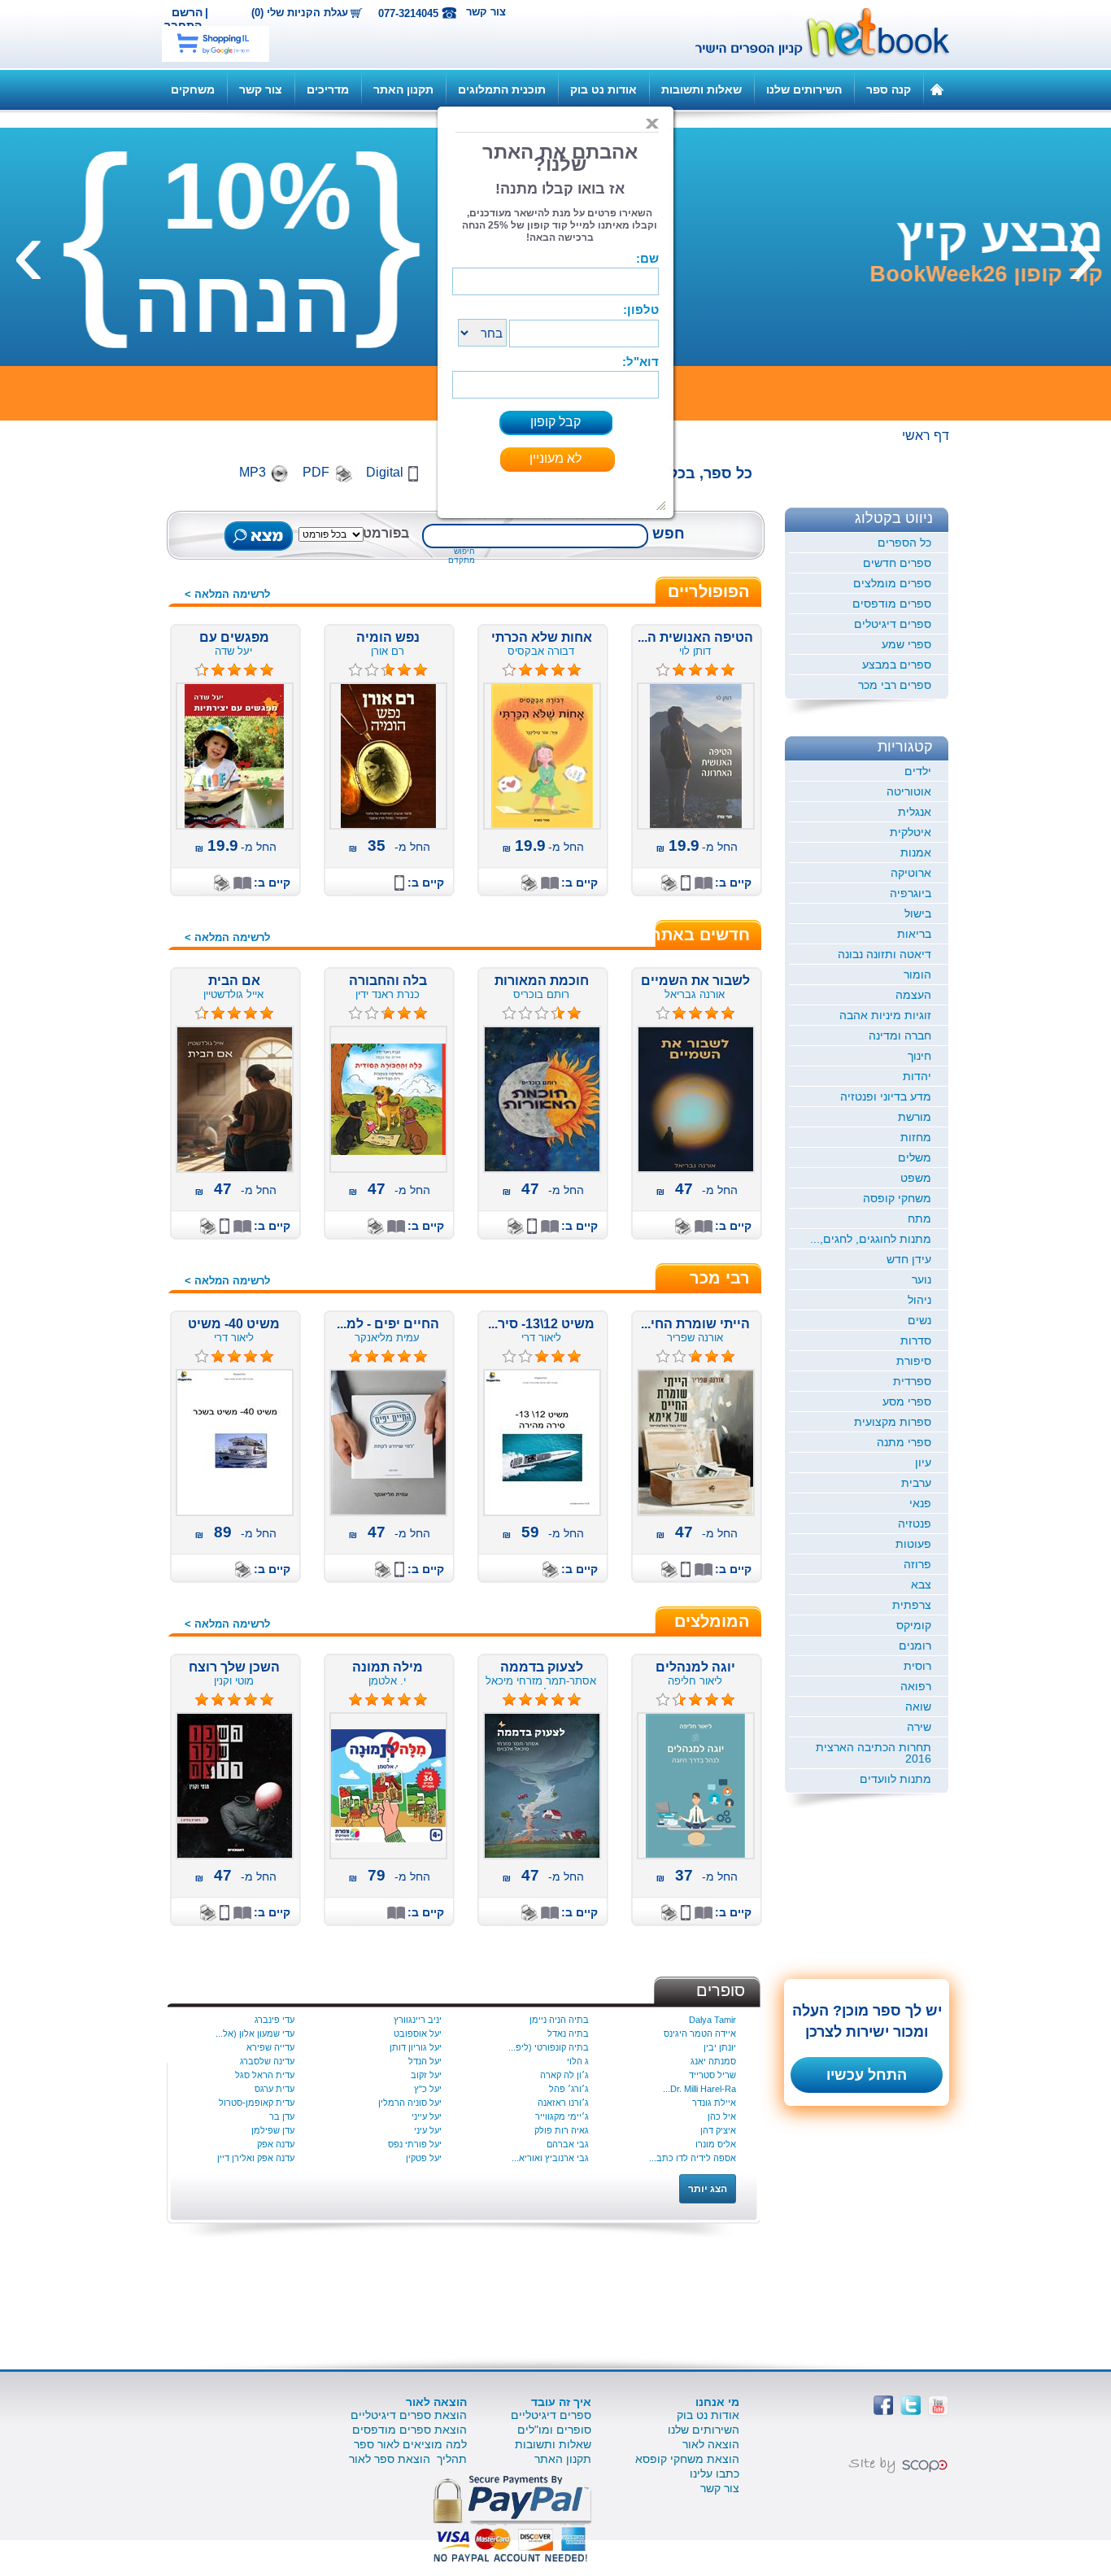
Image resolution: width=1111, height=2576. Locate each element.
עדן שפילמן (273, 2130)
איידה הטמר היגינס (700, 2033)
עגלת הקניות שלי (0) (300, 13)
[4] (663, 1013)
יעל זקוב (426, 2075)
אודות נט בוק (603, 89)
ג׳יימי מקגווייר (562, 2116)
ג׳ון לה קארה (564, 2075)
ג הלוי (578, 2061)
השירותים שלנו (804, 89)
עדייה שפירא (270, 2047)
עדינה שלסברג (267, 2061)
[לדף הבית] (937, 89)
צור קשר (486, 12)
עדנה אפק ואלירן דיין (256, 2158)
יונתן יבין (720, 2047)
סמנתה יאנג (713, 2061)
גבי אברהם (568, 2144)
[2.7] (355, 1013)
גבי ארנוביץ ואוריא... (550, 2158)
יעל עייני (427, 2116)
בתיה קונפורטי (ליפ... (549, 2047)
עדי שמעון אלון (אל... (255, 2033)
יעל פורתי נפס (415, 2144)
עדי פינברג (274, 2020)
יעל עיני (428, 2130)
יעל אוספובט (418, 2033)
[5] (355, 1357)
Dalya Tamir (712, 2020)
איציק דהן (718, 2130)
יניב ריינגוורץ (418, 2020)
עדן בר (282, 2116)
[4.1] (663, 670)
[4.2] (509, 670)
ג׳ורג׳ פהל (569, 2089)
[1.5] (509, 1013)
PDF (316, 472)
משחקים (193, 89)
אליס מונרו (716, 2144)
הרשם (187, 12)
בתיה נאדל (568, 2033)
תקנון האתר (403, 89)
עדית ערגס (274, 2089)
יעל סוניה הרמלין (410, 2103)
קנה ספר (889, 89)
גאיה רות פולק (562, 2130)
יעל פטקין (424, 2158)
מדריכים (328, 89)
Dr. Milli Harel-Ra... (699, 2089)
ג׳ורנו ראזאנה (563, 2103)
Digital (385, 472)
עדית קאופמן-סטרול (257, 2103)
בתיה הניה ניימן (559, 2020)
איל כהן (722, 2116)
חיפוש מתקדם (462, 556)
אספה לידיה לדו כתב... (693, 2158)
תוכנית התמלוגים (502, 89)
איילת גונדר (714, 2103)
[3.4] (663, 1700)
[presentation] (1083, 251)
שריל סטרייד (712, 2075)
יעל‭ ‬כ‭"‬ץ (428, 2089)
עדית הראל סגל (265, 2075)
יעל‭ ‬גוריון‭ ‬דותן (416, 2047)
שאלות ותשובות (701, 89)
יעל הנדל (425, 2061)
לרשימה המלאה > (227, 594)
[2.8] (509, 1357)
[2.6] (355, 670)
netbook (813, 34)
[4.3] (202, 670)
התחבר (183, 25)
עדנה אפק (276, 2144)
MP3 (253, 472)
